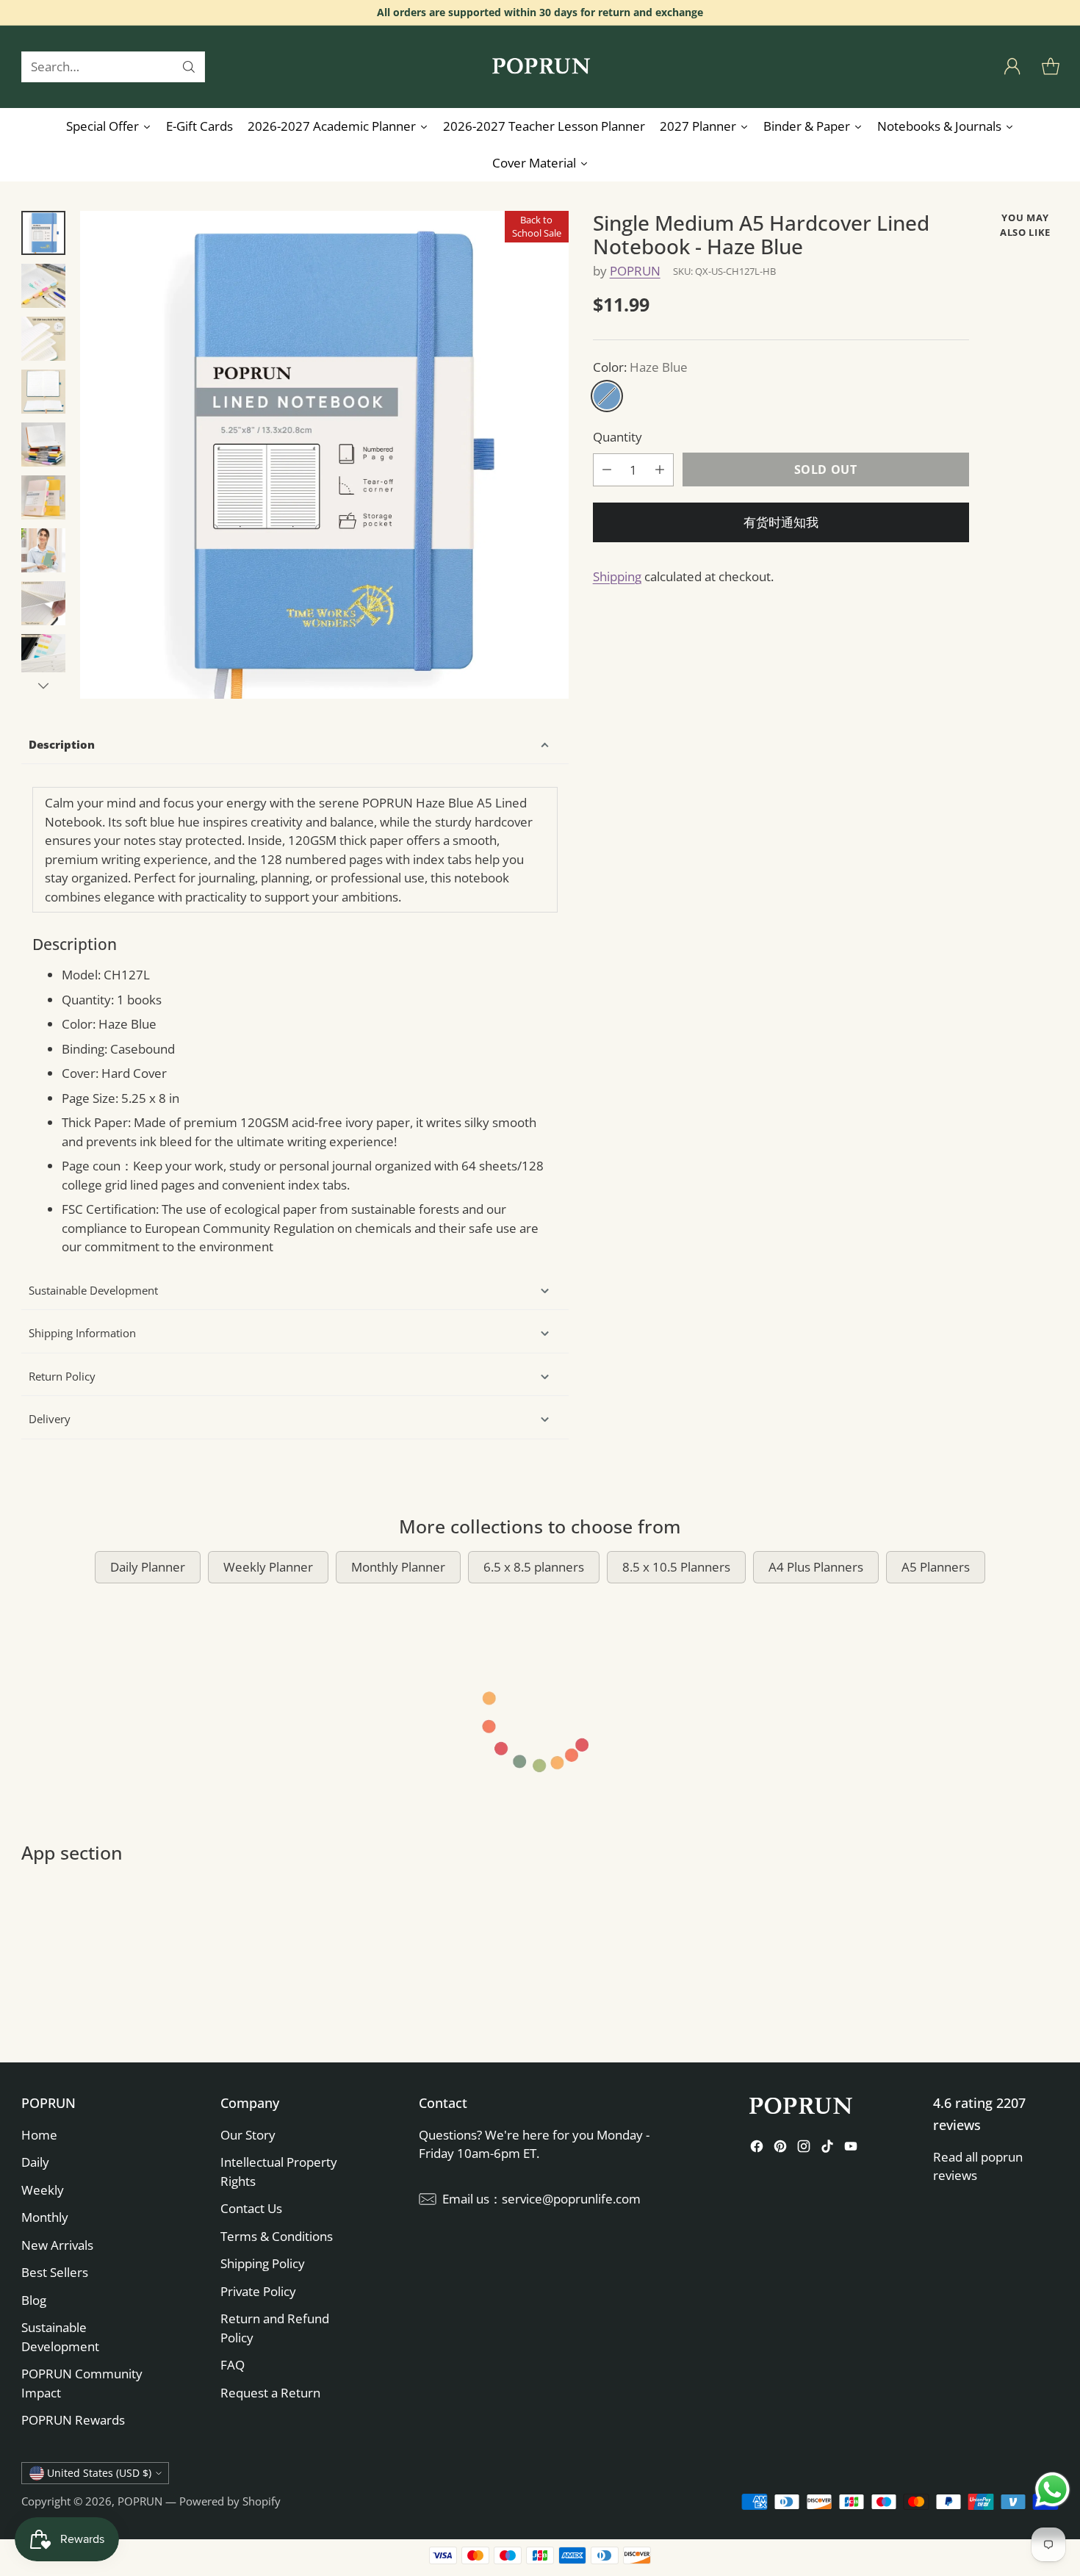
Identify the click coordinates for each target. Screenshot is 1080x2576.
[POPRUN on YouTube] (851, 2149)
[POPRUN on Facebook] (757, 2149)
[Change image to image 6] (43, 497)
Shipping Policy (263, 2263)
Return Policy (62, 1376)
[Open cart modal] (1051, 67)
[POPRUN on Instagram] (804, 2149)
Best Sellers (55, 2272)
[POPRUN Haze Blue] (324, 455)
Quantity (618, 437)
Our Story (248, 2135)
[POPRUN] (540, 67)
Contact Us (251, 2208)
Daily (35, 2162)
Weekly (43, 2190)
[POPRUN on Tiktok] (827, 2149)
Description (62, 744)
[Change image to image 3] (43, 339)
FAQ (233, 2365)
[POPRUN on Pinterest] (780, 2149)
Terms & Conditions (277, 2236)
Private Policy (258, 2291)
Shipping (617, 576)
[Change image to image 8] (43, 603)
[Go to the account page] (1012, 67)
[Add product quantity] (660, 469)
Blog (34, 2300)
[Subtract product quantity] (607, 469)
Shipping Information (82, 1333)
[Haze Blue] (607, 396)
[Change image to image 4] (43, 392)
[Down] (43, 686)
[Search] (189, 67)
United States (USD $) (99, 2473)
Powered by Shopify (230, 2501)
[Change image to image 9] (43, 656)
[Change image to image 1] (43, 233)
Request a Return (270, 2393)
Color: (640, 366)
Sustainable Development (93, 1290)
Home (39, 2135)
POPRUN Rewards (73, 2420)
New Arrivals (57, 2245)
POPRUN (635, 270)
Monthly (45, 2217)
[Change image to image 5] (43, 445)
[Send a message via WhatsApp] (1052, 2490)
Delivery (50, 1419)
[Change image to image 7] (43, 550)
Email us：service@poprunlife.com (541, 2199)
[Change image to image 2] (43, 286)
